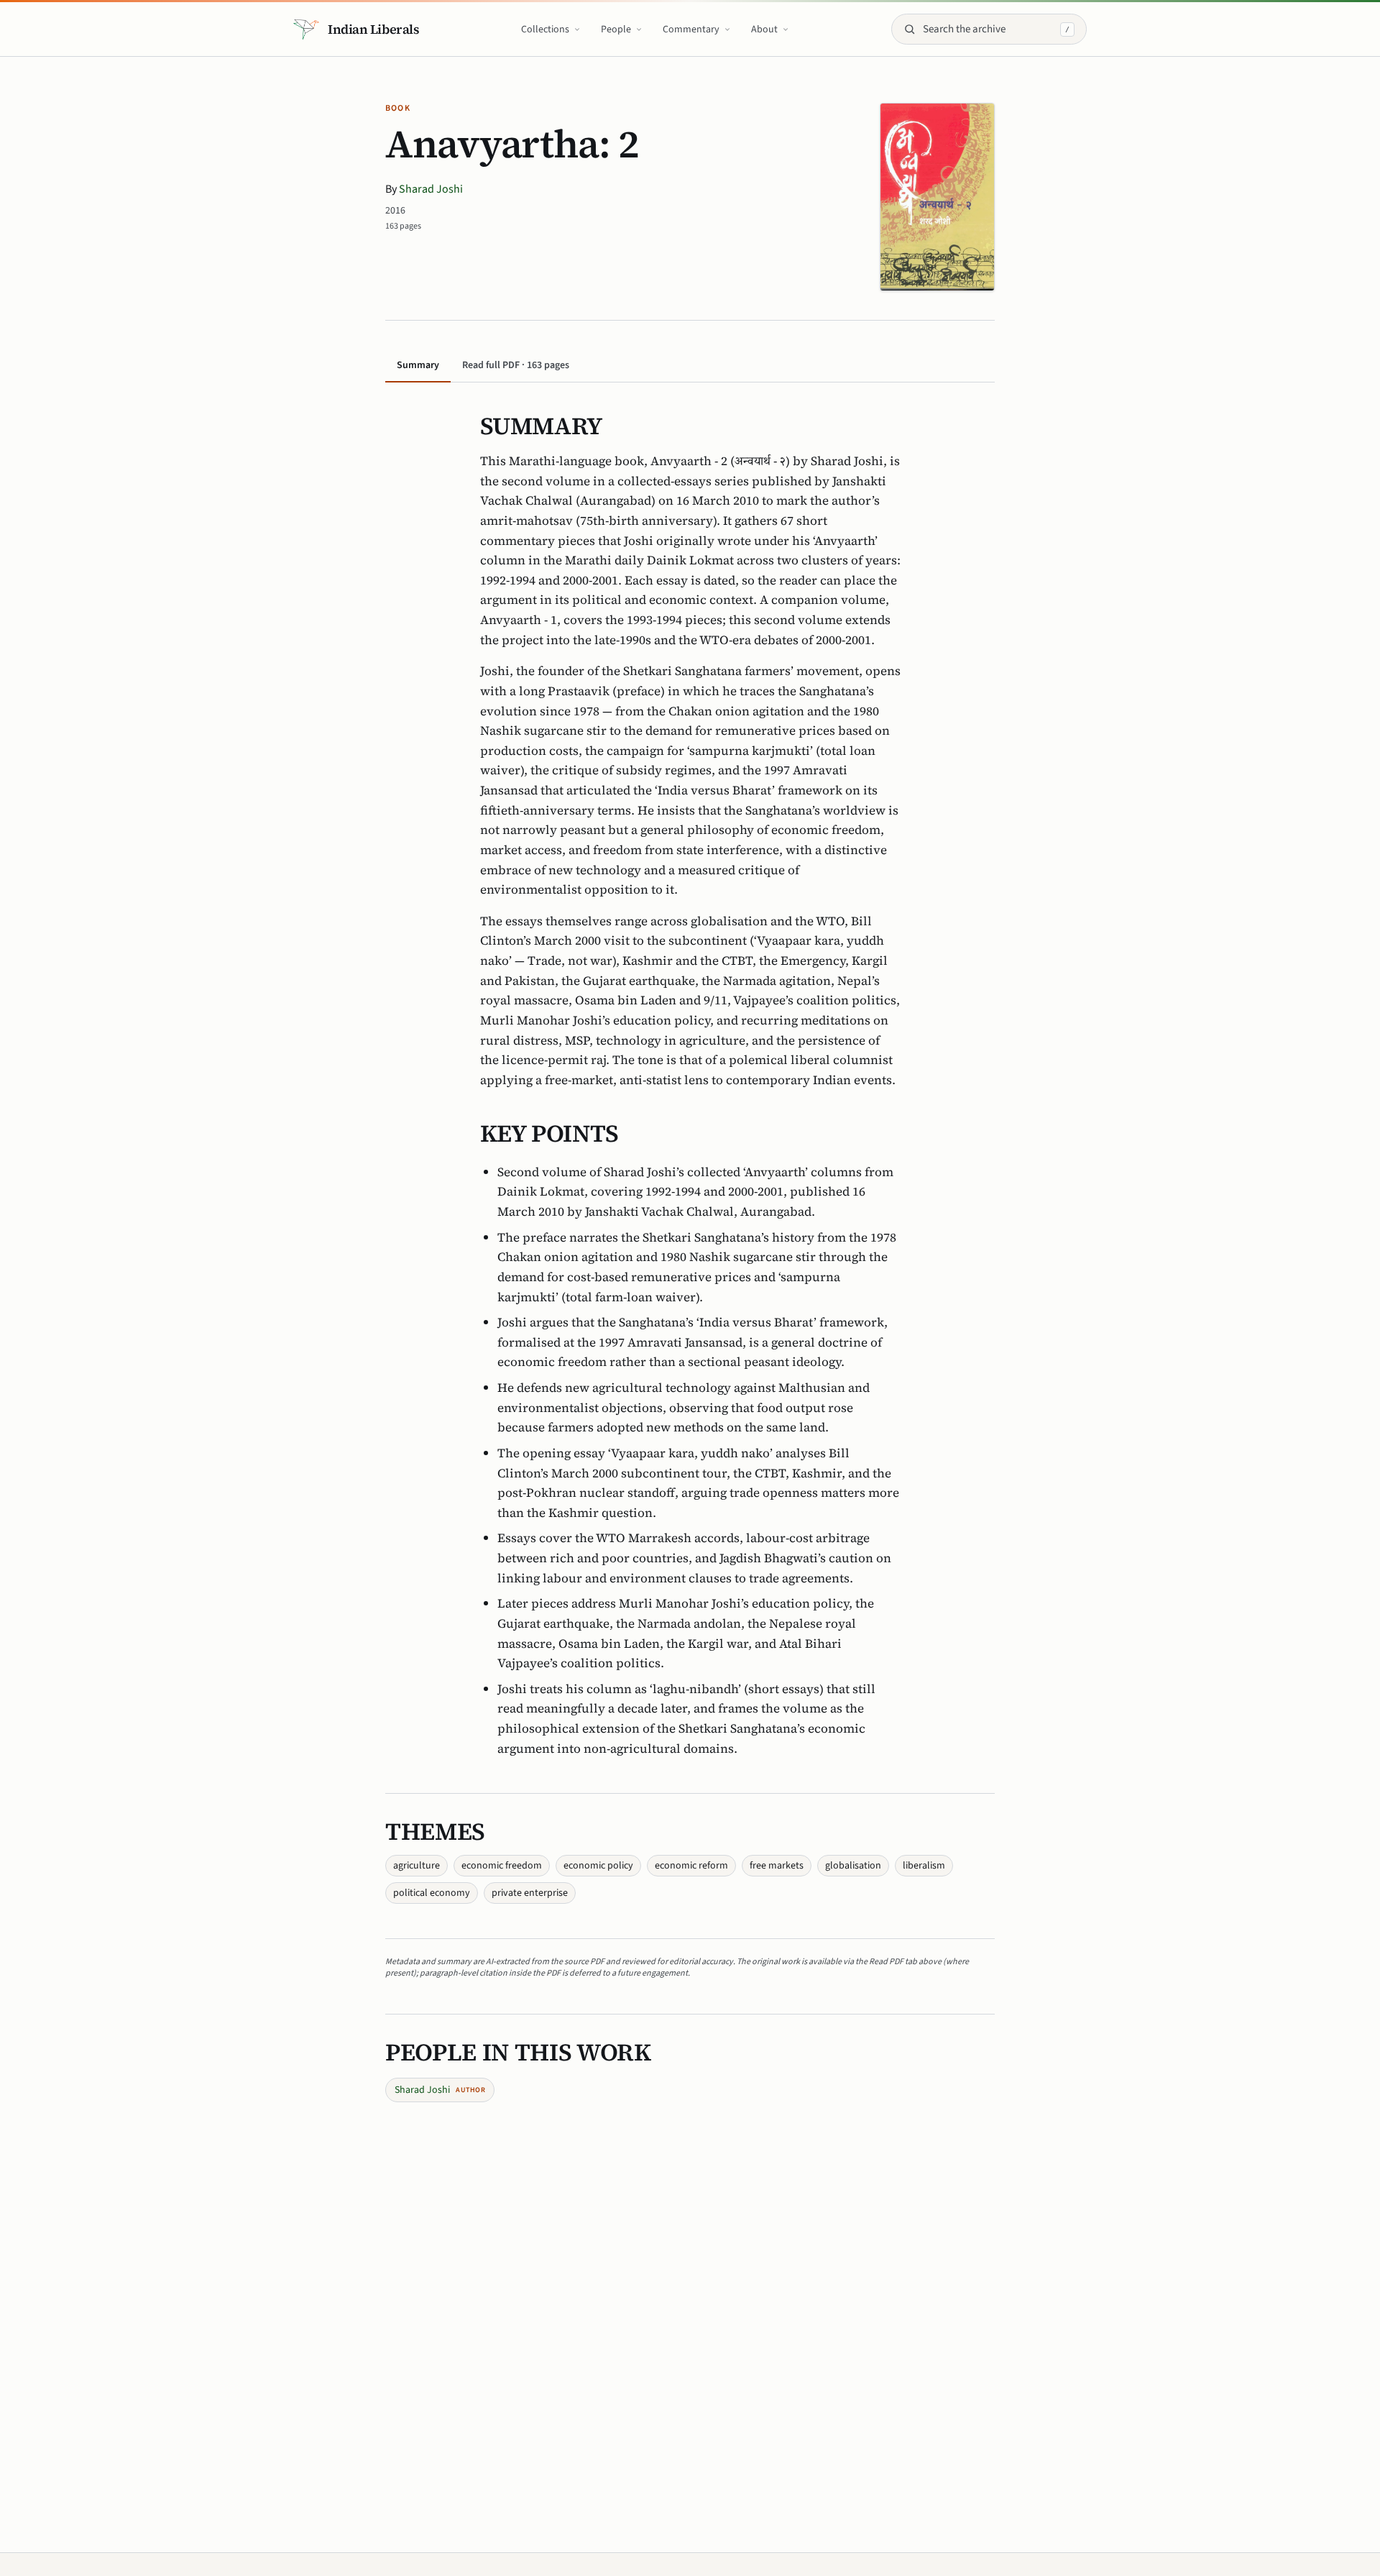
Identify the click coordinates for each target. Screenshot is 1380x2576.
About (764, 29)
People (616, 29)
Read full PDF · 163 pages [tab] (516, 365)
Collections (545, 29)
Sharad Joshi (431, 189)
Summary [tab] (418, 365)
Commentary (691, 29)
